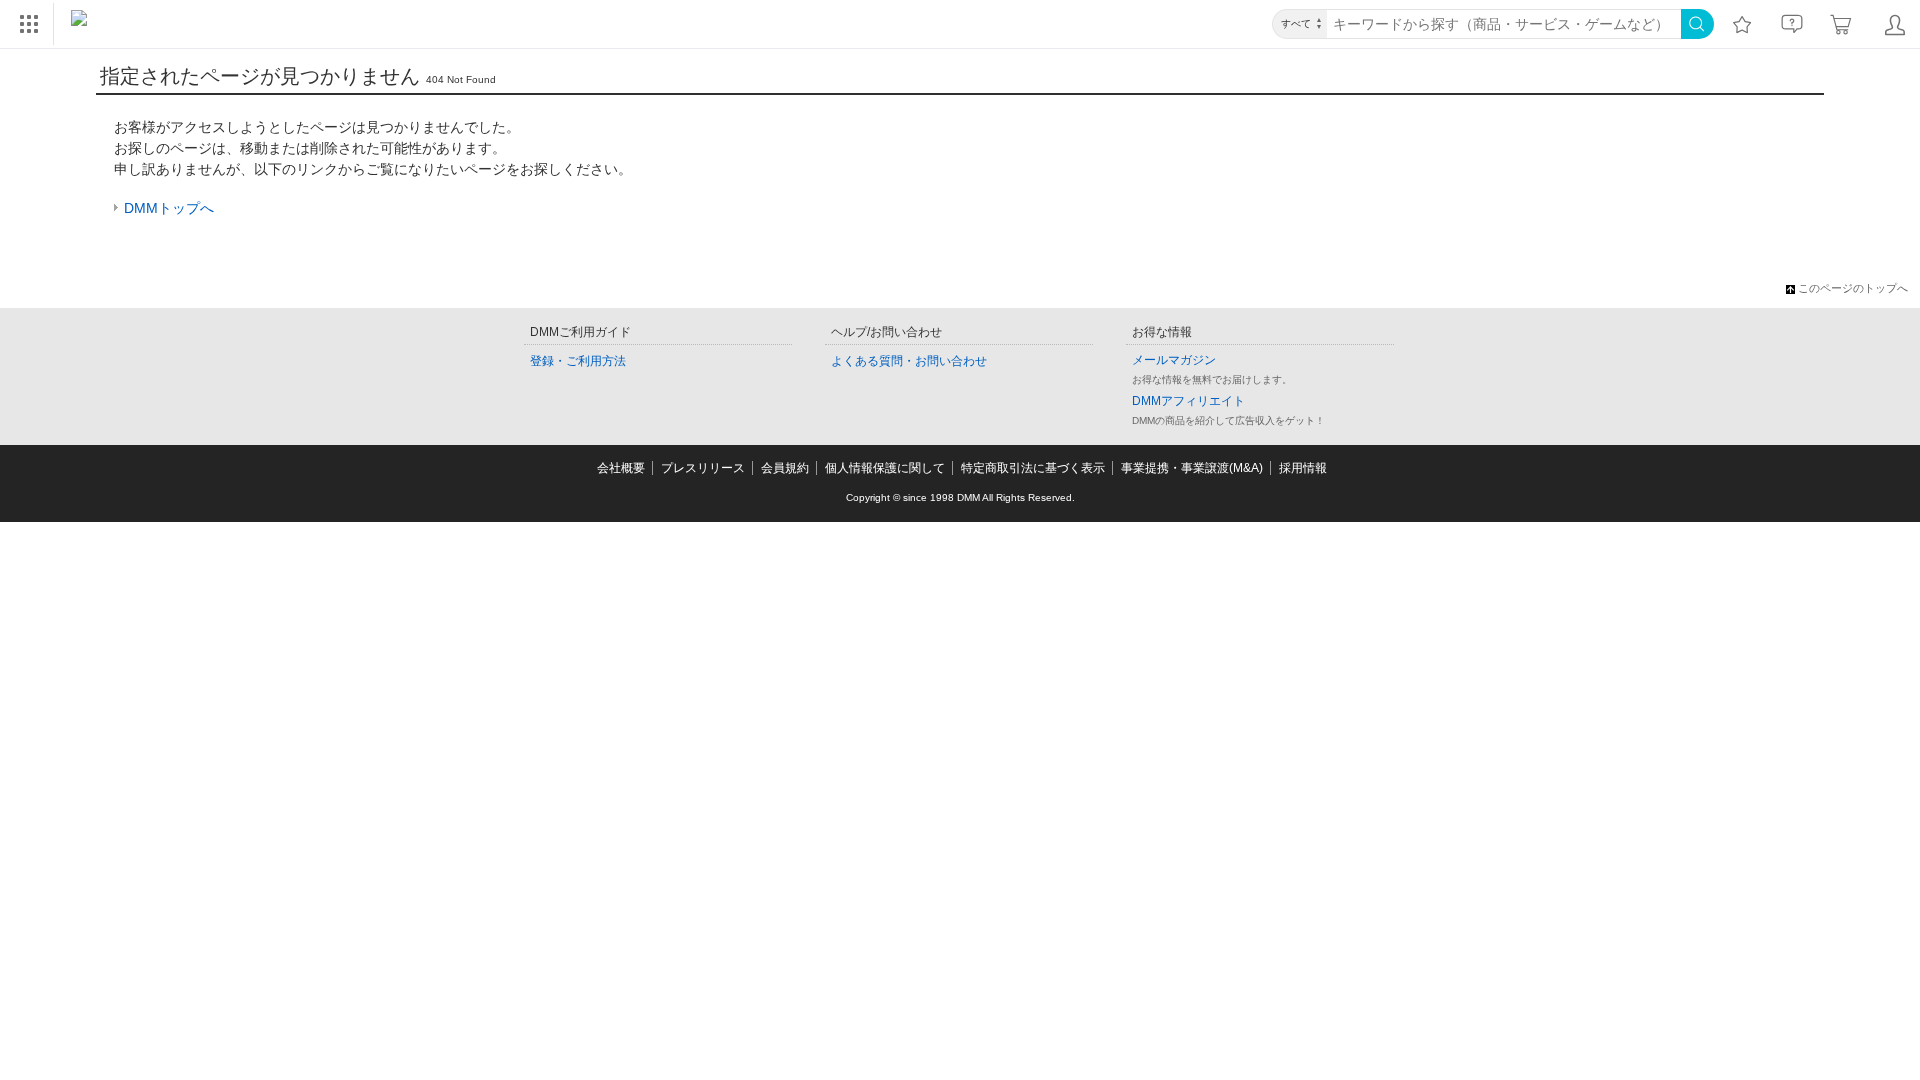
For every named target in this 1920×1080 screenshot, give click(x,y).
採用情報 (1303, 468)
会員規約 (785, 468)
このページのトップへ (1853, 288)
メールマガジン (1174, 360)
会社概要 (621, 468)
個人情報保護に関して (885, 468)
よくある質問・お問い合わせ (909, 361)
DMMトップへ (169, 208)
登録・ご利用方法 (578, 361)
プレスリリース (703, 468)
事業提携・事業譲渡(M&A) (1192, 468)
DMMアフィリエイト (1188, 401)
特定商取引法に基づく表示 (1033, 468)
